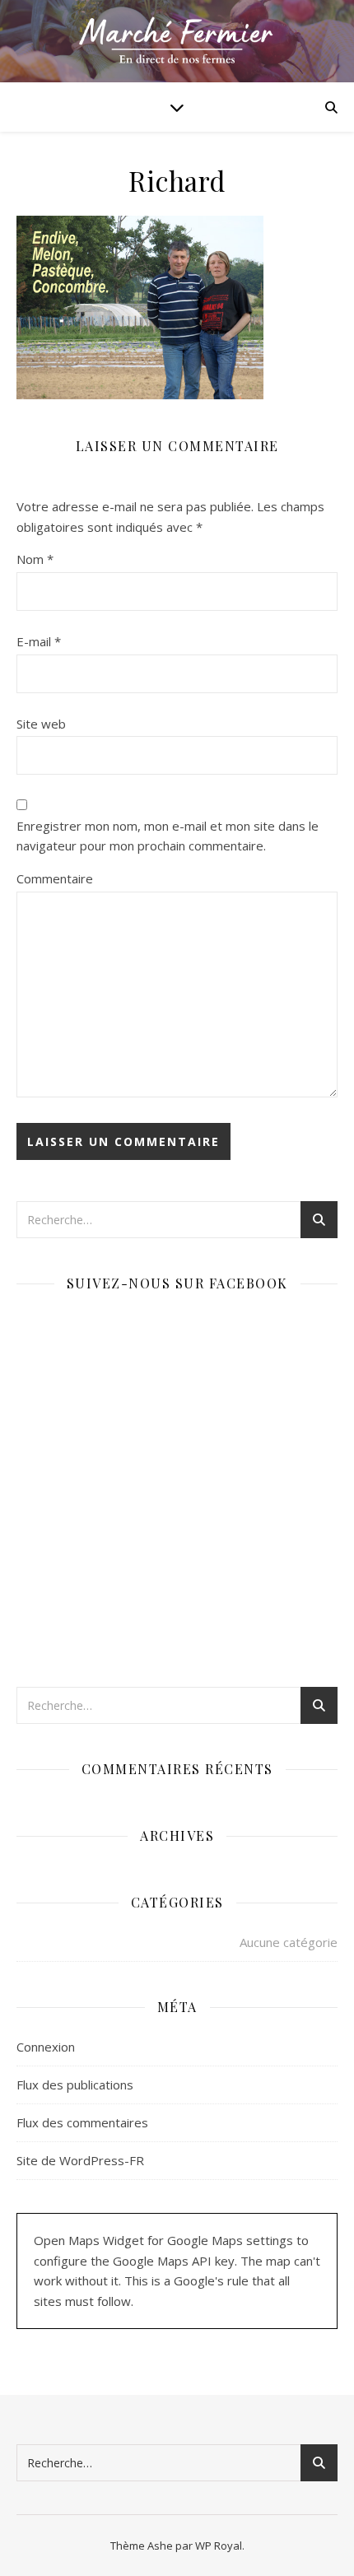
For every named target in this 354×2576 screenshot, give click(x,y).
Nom (35, 559)
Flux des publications (75, 2085)
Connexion (46, 2047)
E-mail (39, 641)
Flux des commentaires (82, 2122)
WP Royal (219, 2546)
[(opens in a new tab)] (121, 1324)
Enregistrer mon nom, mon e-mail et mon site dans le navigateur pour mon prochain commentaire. (168, 836)
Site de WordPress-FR (80, 2160)
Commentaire (55, 878)
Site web (41, 724)
